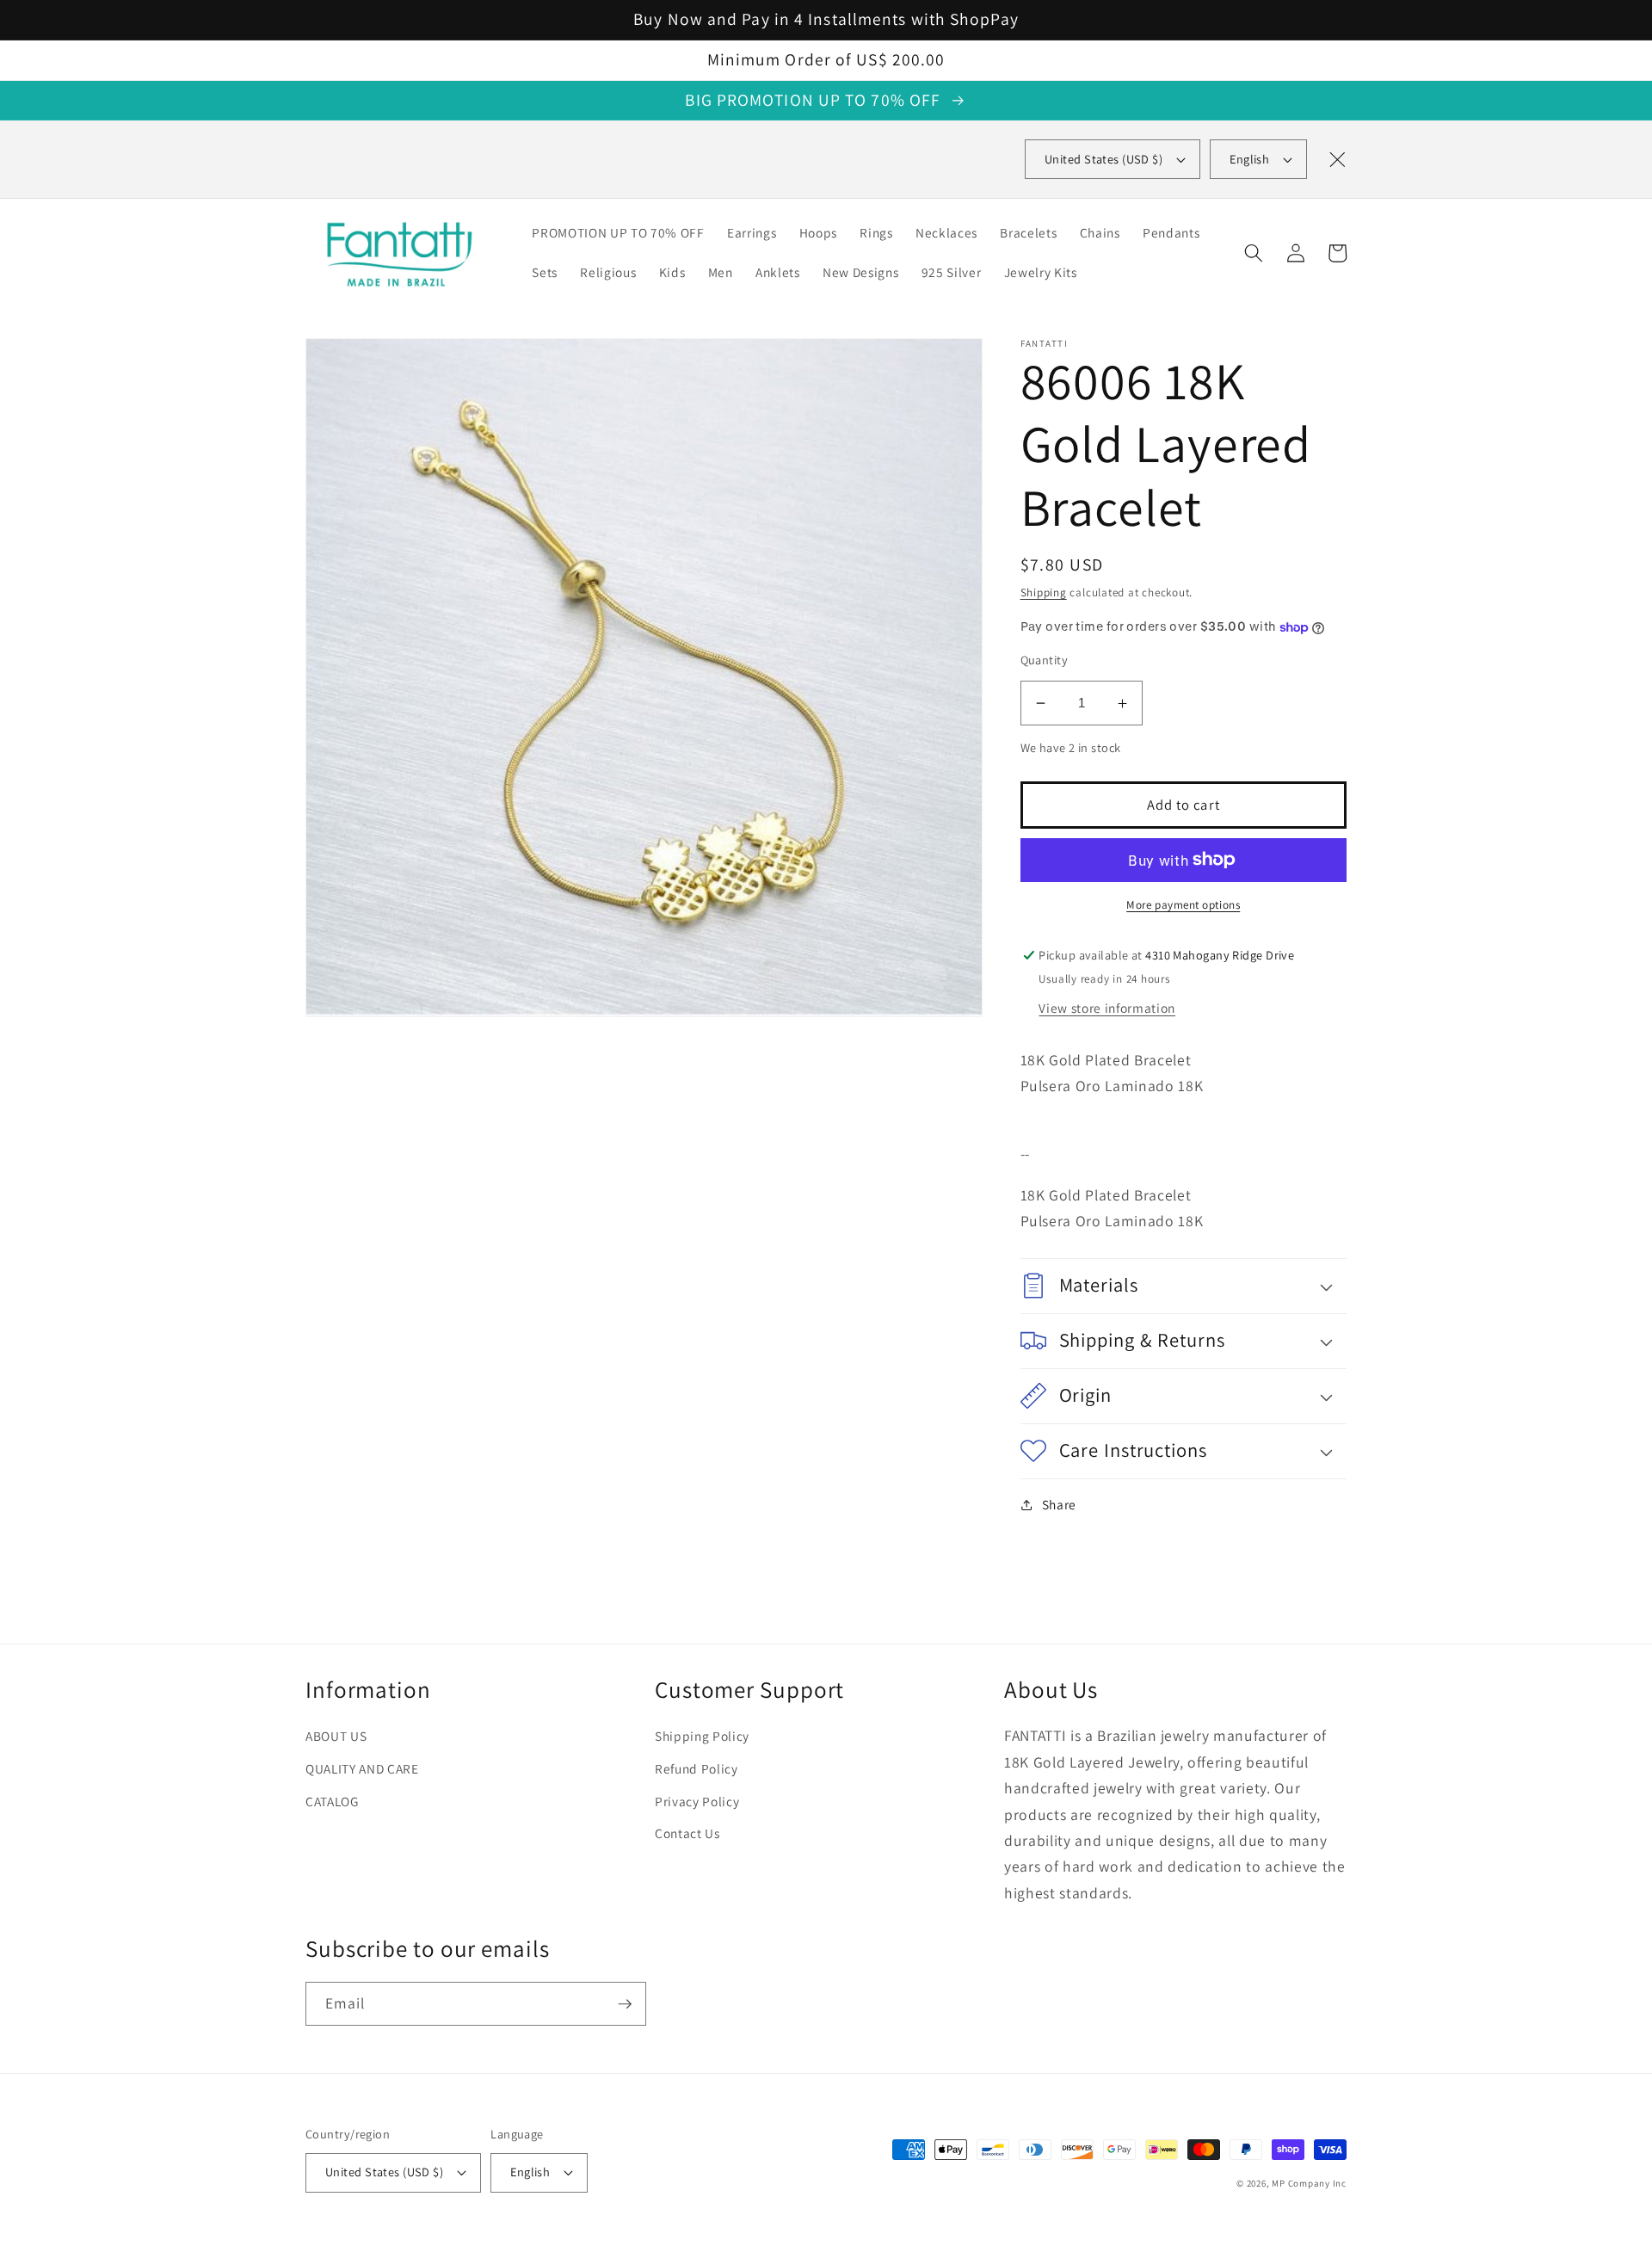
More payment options (1183, 905)
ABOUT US (336, 1736)
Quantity (1045, 660)
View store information (1107, 1008)
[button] (1254, 253)
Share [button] (1059, 1504)
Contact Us (687, 1833)
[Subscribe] (625, 2004)
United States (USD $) (384, 2172)
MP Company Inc (1309, 2183)
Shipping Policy (702, 1736)
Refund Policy (697, 1768)
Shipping (1044, 592)
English (1249, 159)
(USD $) (1103, 159)
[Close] (1337, 159)
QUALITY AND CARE (362, 1768)
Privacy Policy (697, 1801)
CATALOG (332, 1801)
